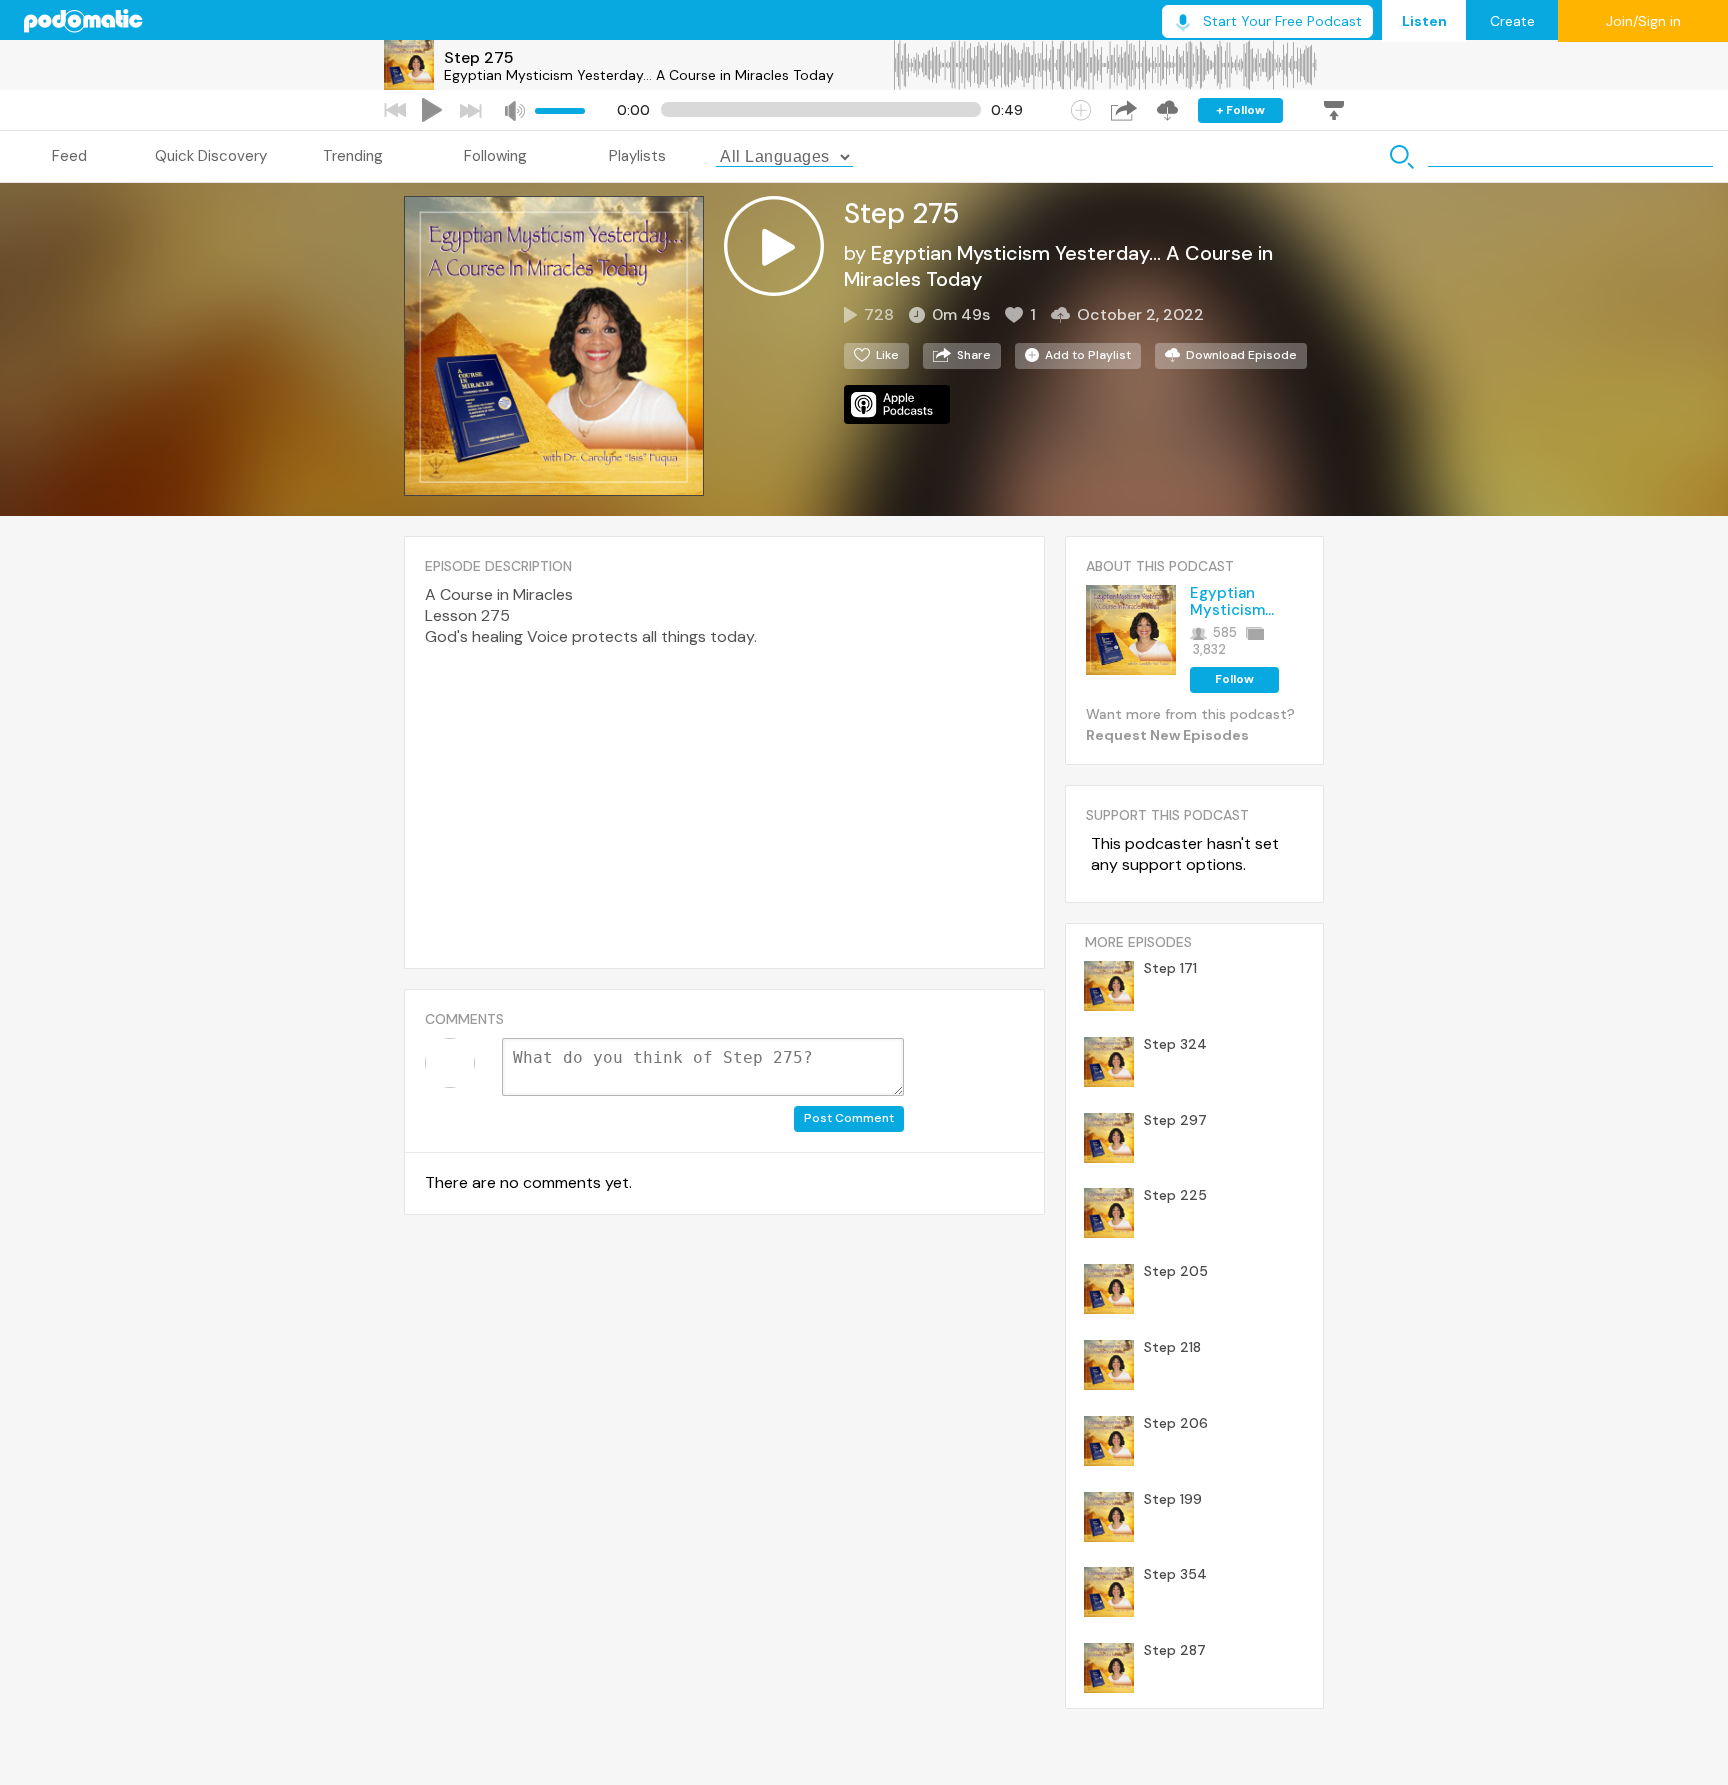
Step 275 (479, 57)
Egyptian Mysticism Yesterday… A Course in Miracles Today (639, 75)
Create (1512, 21)
